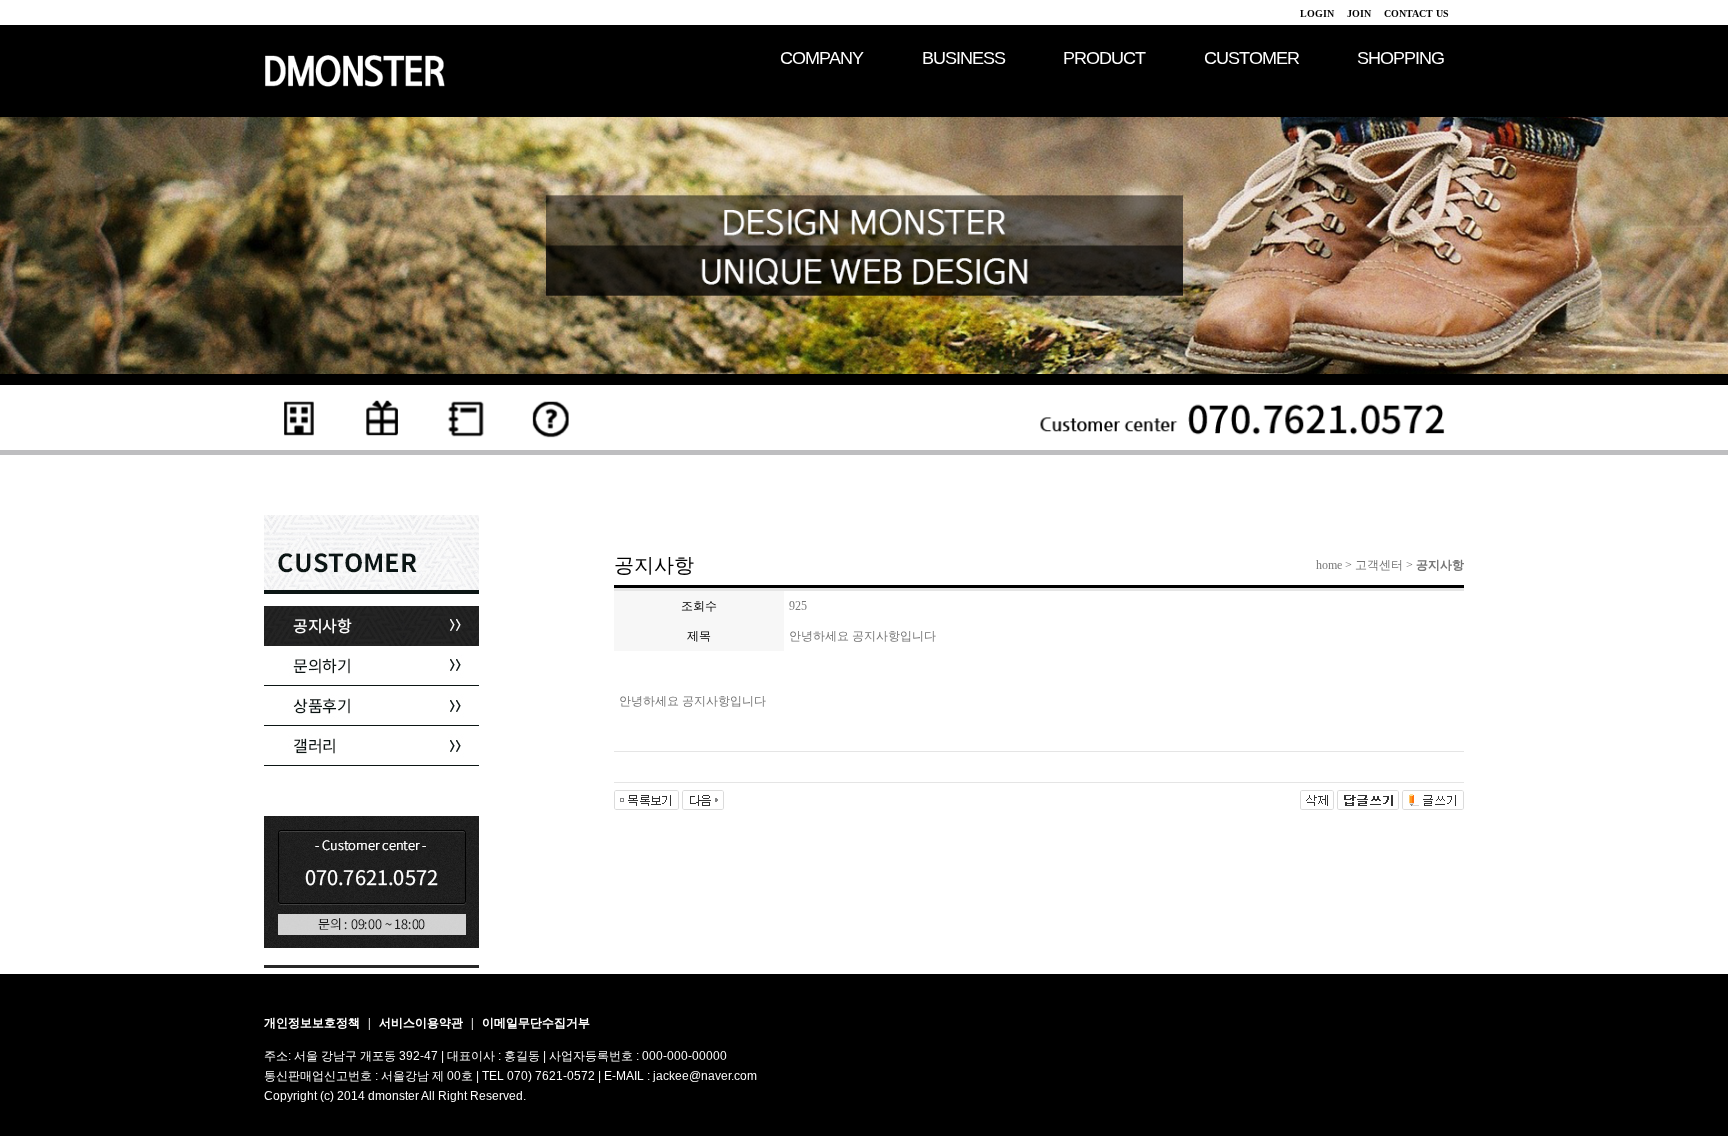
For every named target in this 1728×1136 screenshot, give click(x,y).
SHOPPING (1400, 58)
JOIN (1359, 13)
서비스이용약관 (422, 1023)
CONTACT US (1416, 13)
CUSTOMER (1251, 58)
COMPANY (821, 58)
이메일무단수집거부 (536, 1023)
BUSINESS (963, 58)
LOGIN (1317, 13)
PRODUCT (1104, 58)
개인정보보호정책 (313, 1023)
